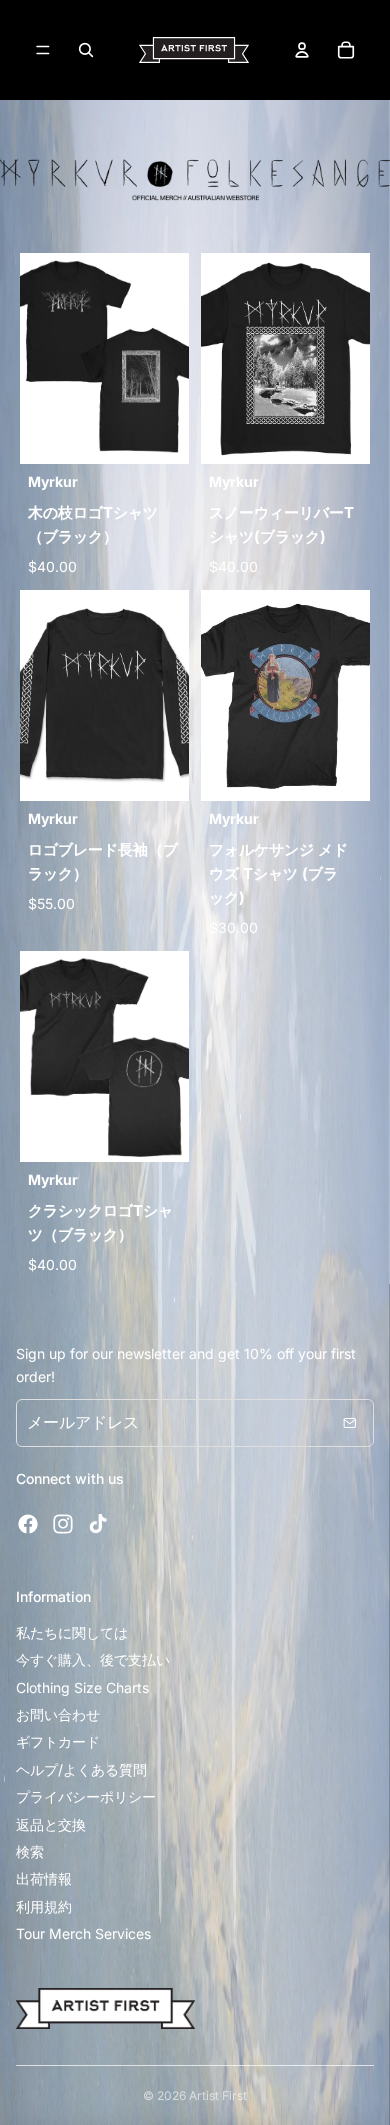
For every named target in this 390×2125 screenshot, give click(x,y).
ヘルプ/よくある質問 (81, 1769)
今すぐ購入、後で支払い (93, 1659)
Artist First (218, 2095)
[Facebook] (28, 1524)
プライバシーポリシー (86, 1796)
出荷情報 (44, 1878)
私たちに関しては (72, 1632)
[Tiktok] (98, 1524)
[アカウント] (302, 50)
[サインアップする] (350, 1423)
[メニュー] (43, 50)
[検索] (86, 50)
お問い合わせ (58, 1714)
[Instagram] (63, 1524)
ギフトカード (58, 1741)
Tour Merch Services (83, 1933)
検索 (30, 1851)
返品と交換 (51, 1824)
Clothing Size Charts (82, 1687)
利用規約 (44, 1906)
